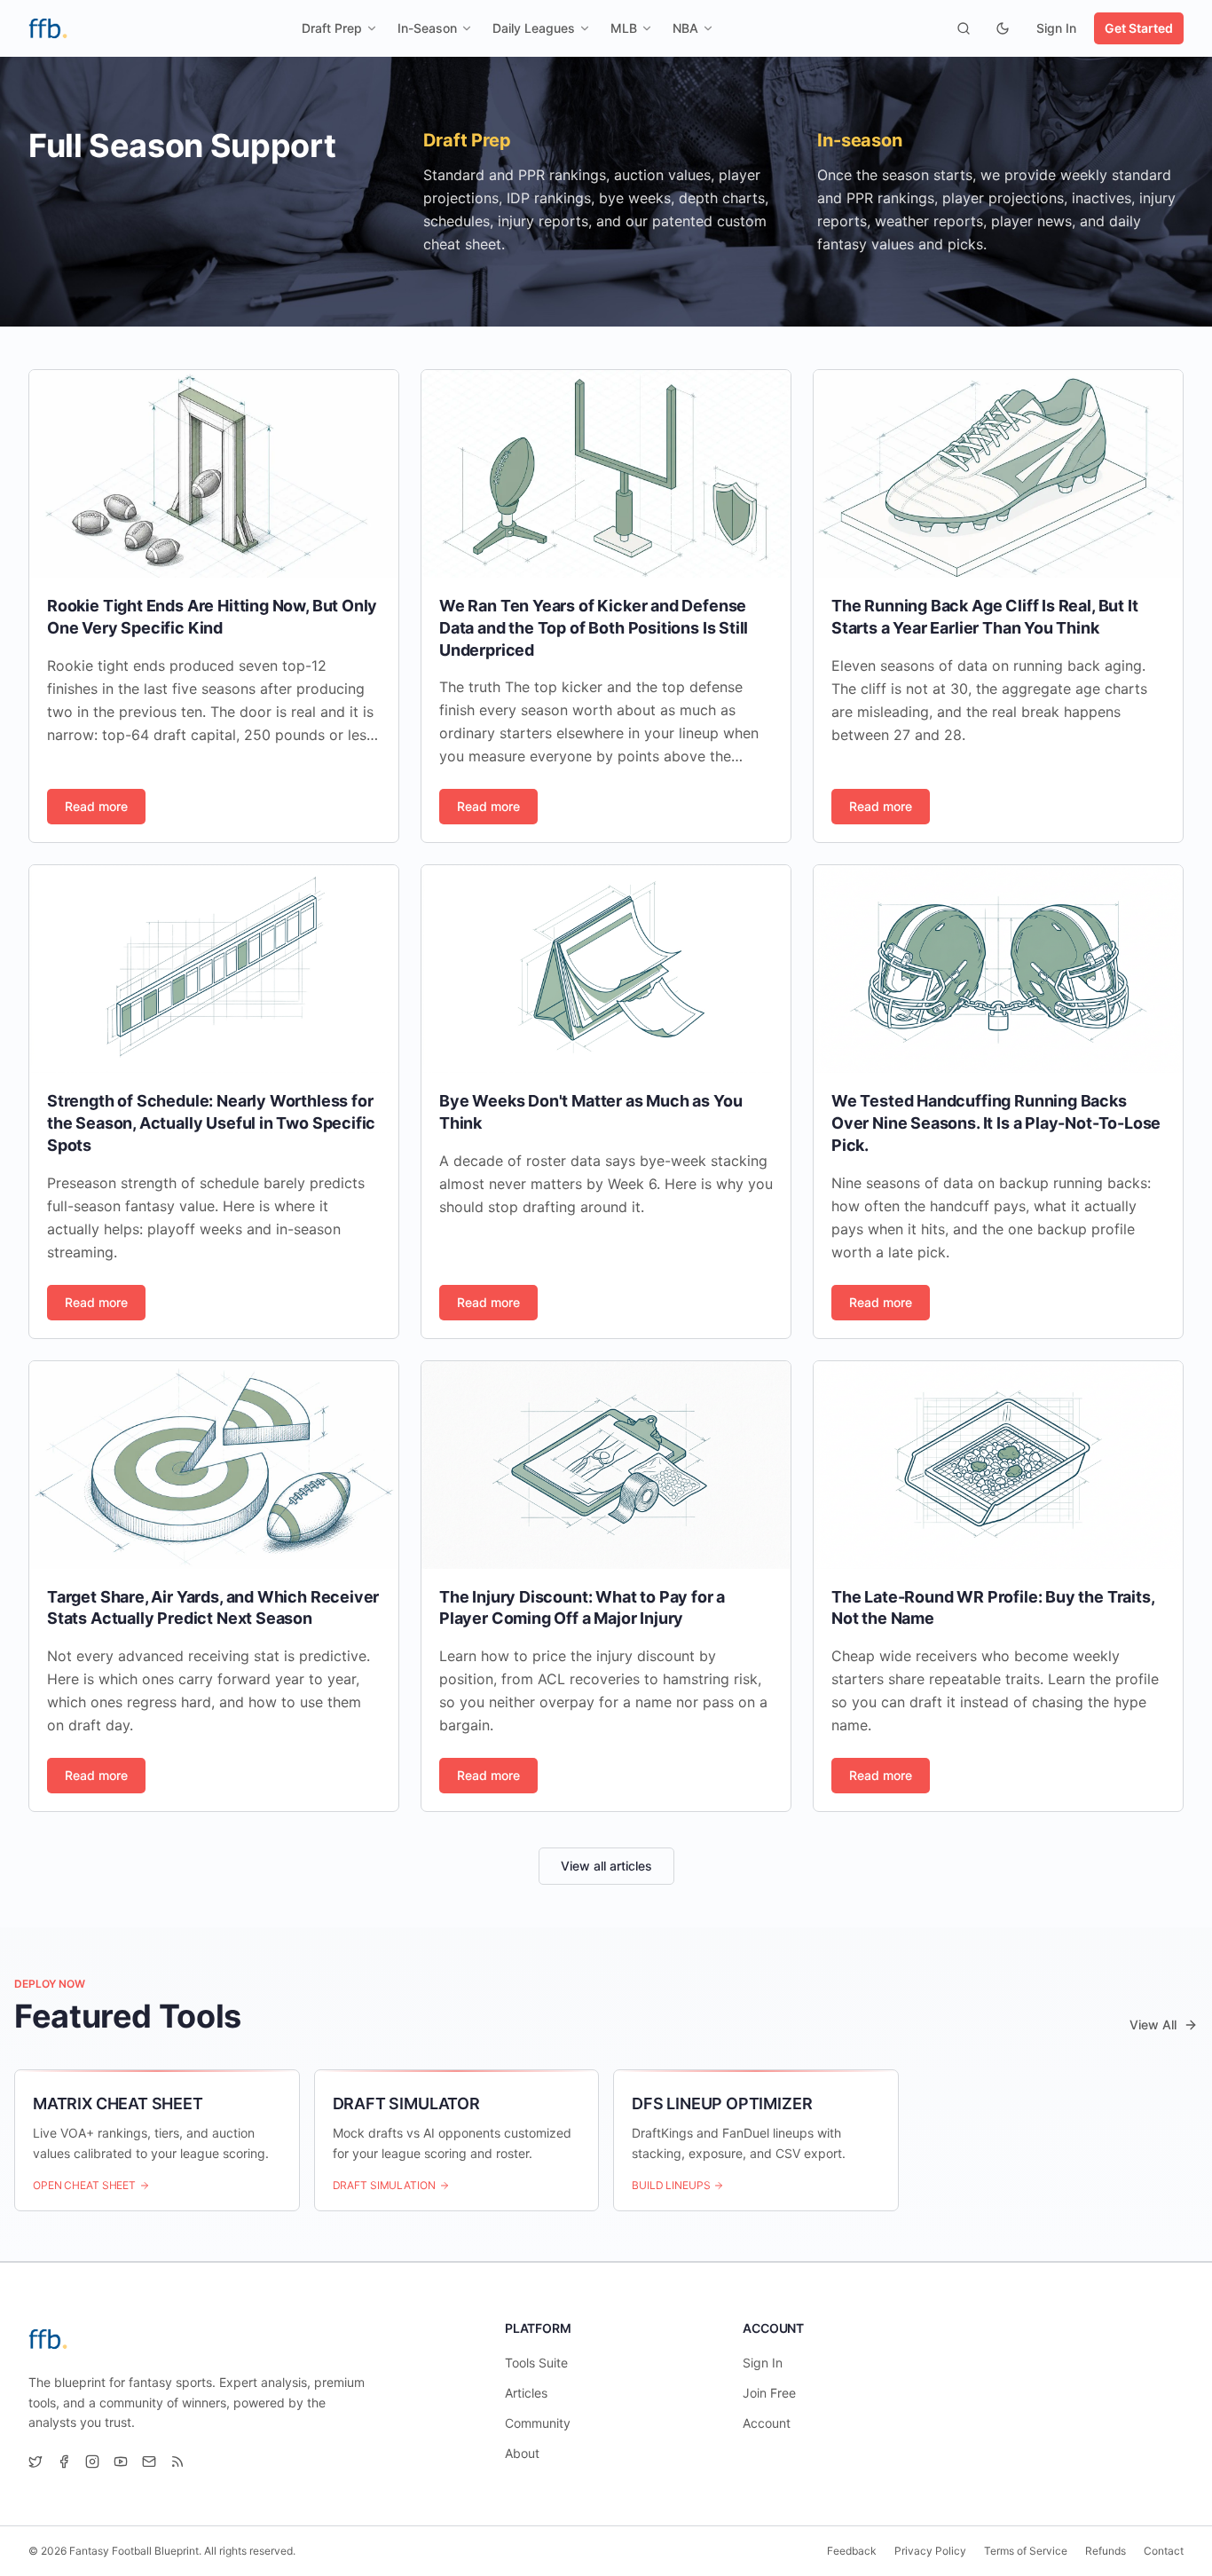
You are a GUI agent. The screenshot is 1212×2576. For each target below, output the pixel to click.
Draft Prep (332, 28)
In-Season (427, 28)
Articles (526, 2393)
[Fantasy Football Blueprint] (48, 28)
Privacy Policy (930, 2551)
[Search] (964, 28)
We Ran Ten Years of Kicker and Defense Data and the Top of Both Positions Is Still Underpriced (594, 628)
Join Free (769, 2393)
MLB (624, 28)
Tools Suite (536, 2363)
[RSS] (177, 2462)
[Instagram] (92, 2462)
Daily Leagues (534, 28)
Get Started (1139, 28)
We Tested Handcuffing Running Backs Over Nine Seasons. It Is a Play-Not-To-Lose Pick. (996, 1123)
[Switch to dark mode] (1003, 28)
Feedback (852, 2551)
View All (1153, 2025)
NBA (685, 28)
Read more (96, 806)
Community (538, 2423)
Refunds (1106, 2551)
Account (767, 2423)
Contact (1164, 2551)
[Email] (149, 2462)
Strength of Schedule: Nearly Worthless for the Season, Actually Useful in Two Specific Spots (211, 1123)
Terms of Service (1026, 2551)
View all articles (606, 1866)
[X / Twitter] (35, 2462)
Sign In (1056, 28)
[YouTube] (121, 2462)
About (522, 2453)
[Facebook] (64, 2462)
